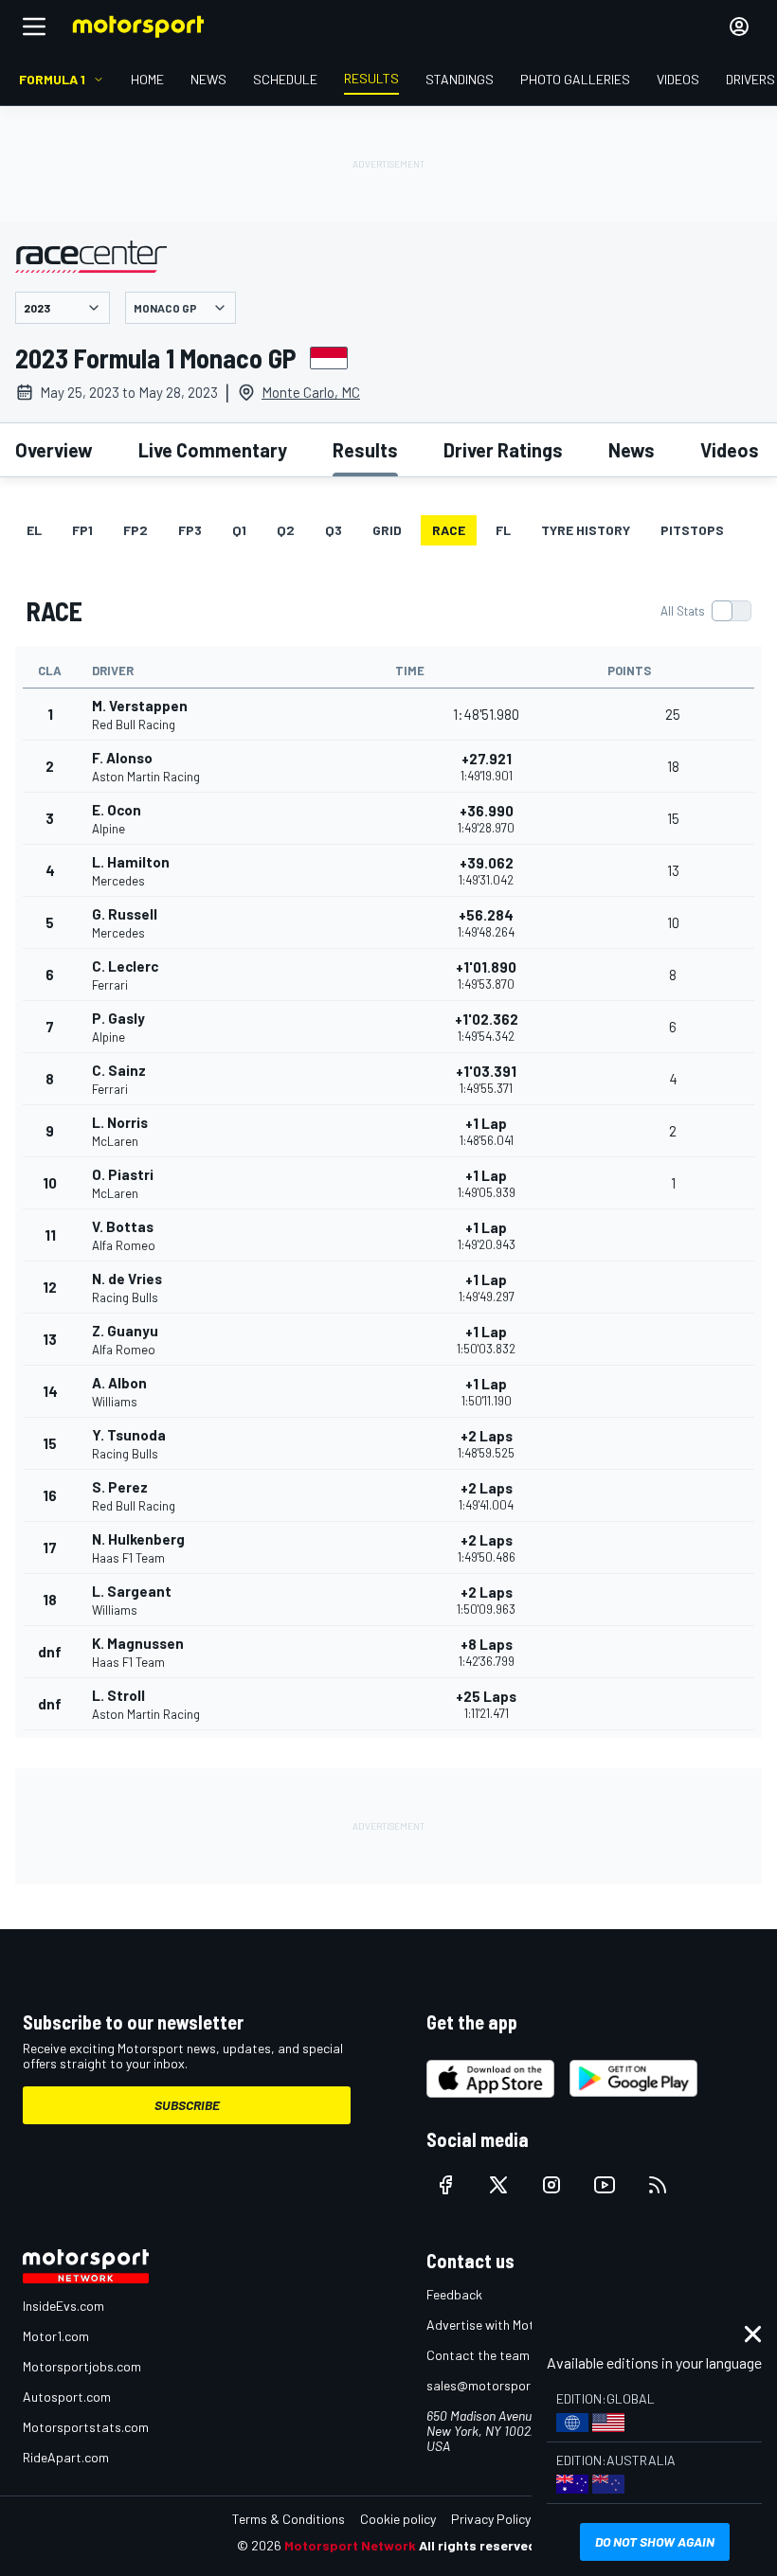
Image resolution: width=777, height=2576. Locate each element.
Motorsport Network (350, 2545)
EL (34, 530)
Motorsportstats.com (86, 2427)
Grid (387, 530)
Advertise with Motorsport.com (516, 2325)
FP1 (82, 530)
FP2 (136, 530)
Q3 (334, 530)
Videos (730, 450)
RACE (449, 530)
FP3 (190, 530)
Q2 (286, 530)
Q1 (239, 530)
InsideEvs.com (63, 2306)
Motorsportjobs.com (82, 2366)
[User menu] (739, 27)
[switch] (705, 611)
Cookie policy (398, 2519)
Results (365, 450)
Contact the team (478, 2355)
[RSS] (658, 2185)
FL (503, 530)
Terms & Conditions (289, 2519)
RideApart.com (66, 2457)
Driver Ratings (503, 450)
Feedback (454, 2294)
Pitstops (692, 530)
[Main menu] (34, 27)
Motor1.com (56, 2336)
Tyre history (586, 530)
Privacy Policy (491, 2519)
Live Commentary (213, 450)
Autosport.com (67, 2397)
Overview (54, 450)
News (632, 450)
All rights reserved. (479, 2545)
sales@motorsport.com (495, 2385)
